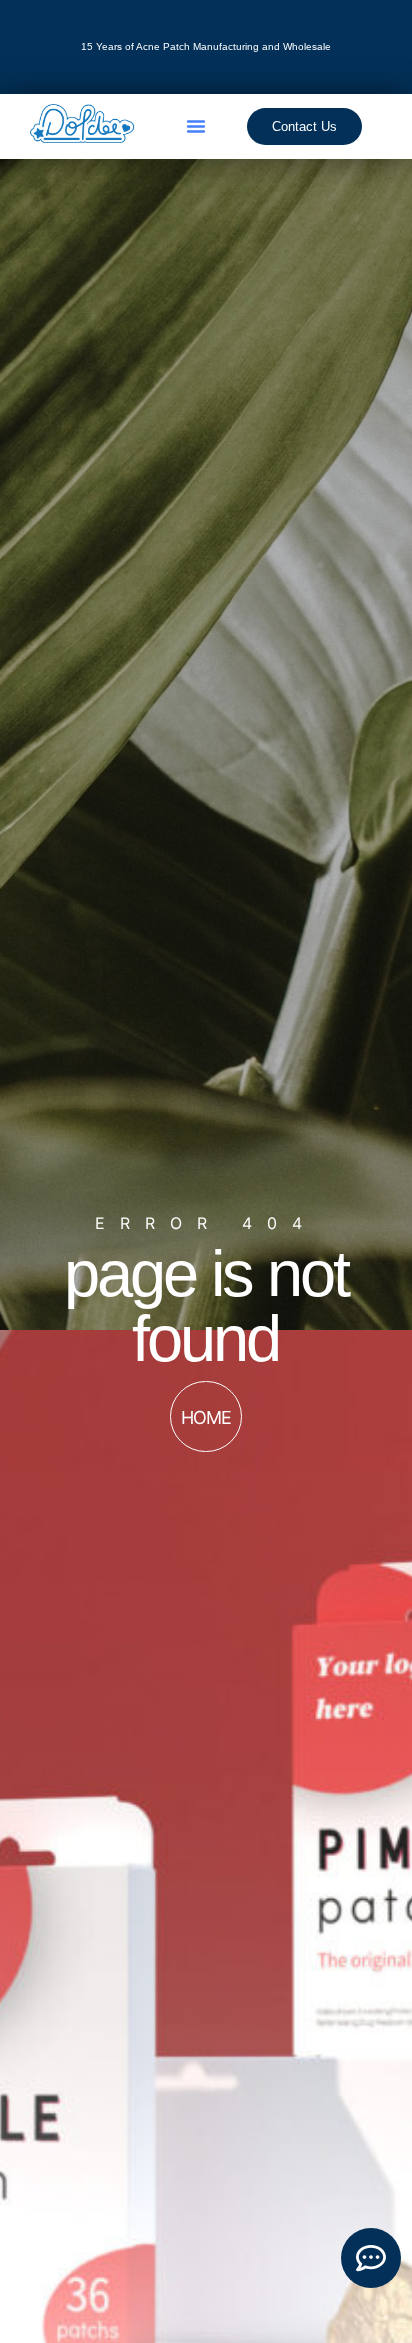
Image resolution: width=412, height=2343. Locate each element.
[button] (196, 126)
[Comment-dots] (371, 2258)
